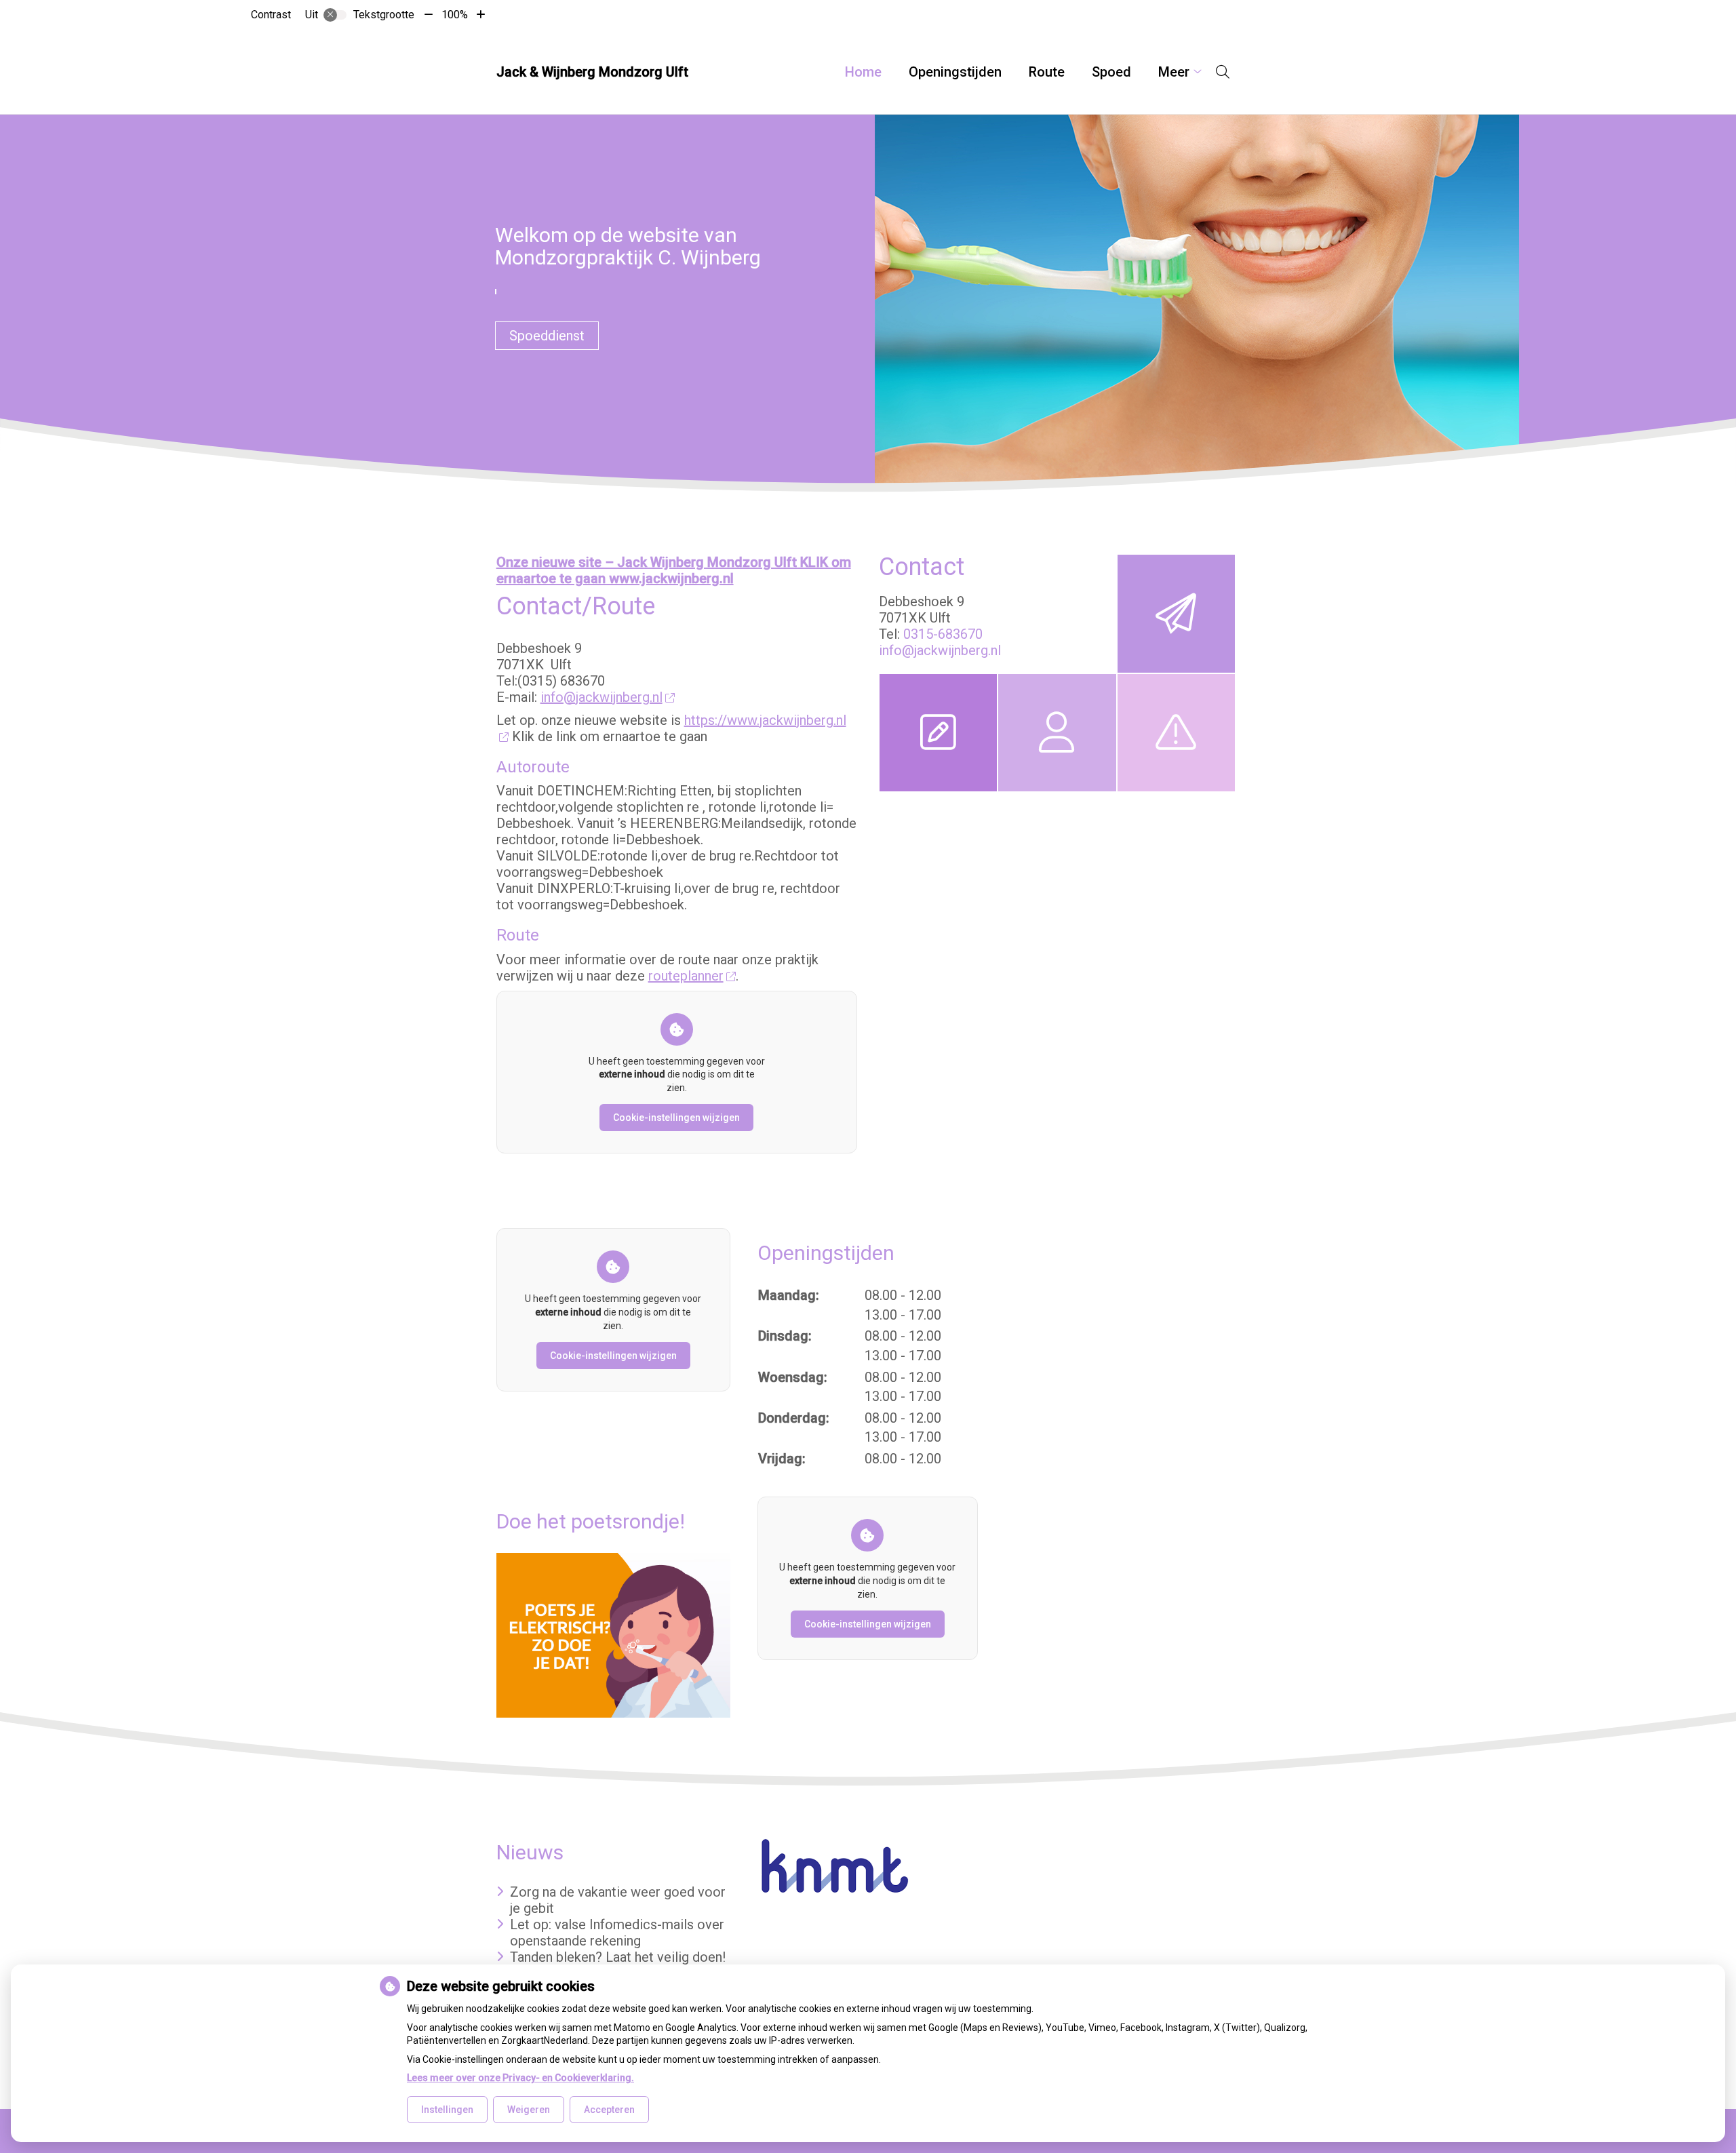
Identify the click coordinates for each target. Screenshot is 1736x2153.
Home (863, 72)
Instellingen (447, 2110)
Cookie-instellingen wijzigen (676, 1118)
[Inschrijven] (938, 733)
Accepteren (609, 2110)
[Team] (1057, 733)
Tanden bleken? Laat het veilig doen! (618, 1957)
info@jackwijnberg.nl (601, 697)
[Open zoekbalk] (1223, 72)
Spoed (1111, 72)
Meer (1174, 72)
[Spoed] (1176, 733)
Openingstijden (955, 72)
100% (455, 15)
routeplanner (686, 976)
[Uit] (335, 15)
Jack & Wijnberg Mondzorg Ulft (592, 72)
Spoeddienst (547, 336)
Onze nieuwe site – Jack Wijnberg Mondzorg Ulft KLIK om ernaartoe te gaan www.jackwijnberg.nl (674, 570)
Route (1047, 72)
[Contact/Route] (1176, 613)
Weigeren (529, 2110)
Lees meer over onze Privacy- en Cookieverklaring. (520, 2078)
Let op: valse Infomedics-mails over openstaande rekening (617, 1933)
